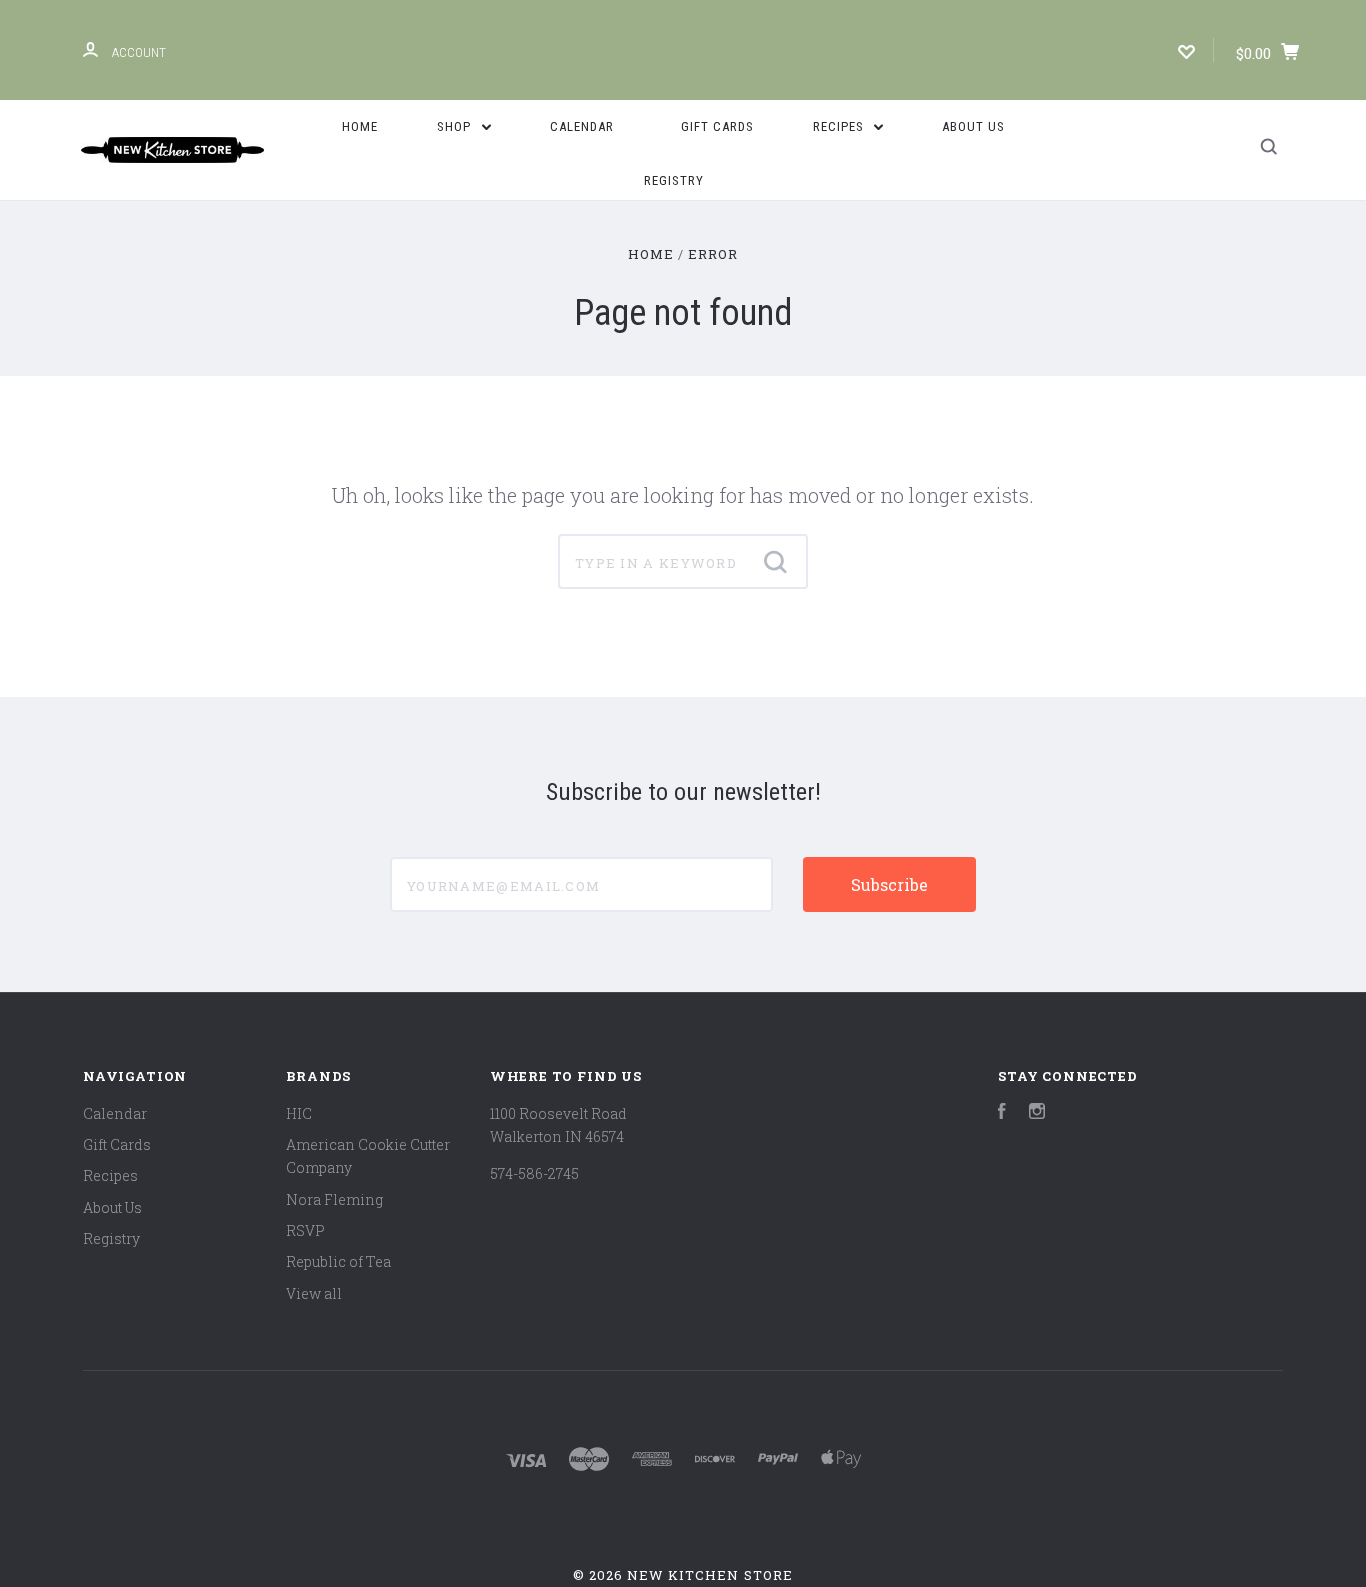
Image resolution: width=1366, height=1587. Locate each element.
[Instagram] (1037, 1113)
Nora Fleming (334, 1199)
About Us (973, 126)
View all (314, 1293)
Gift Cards (717, 126)
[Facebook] (1002, 1113)
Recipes (840, 126)
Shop (456, 126)
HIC (299, 1113)
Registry (674, 180)
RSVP (305, 1230)
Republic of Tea (338, 1261)
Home (360, 126)
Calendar (582, 126)
